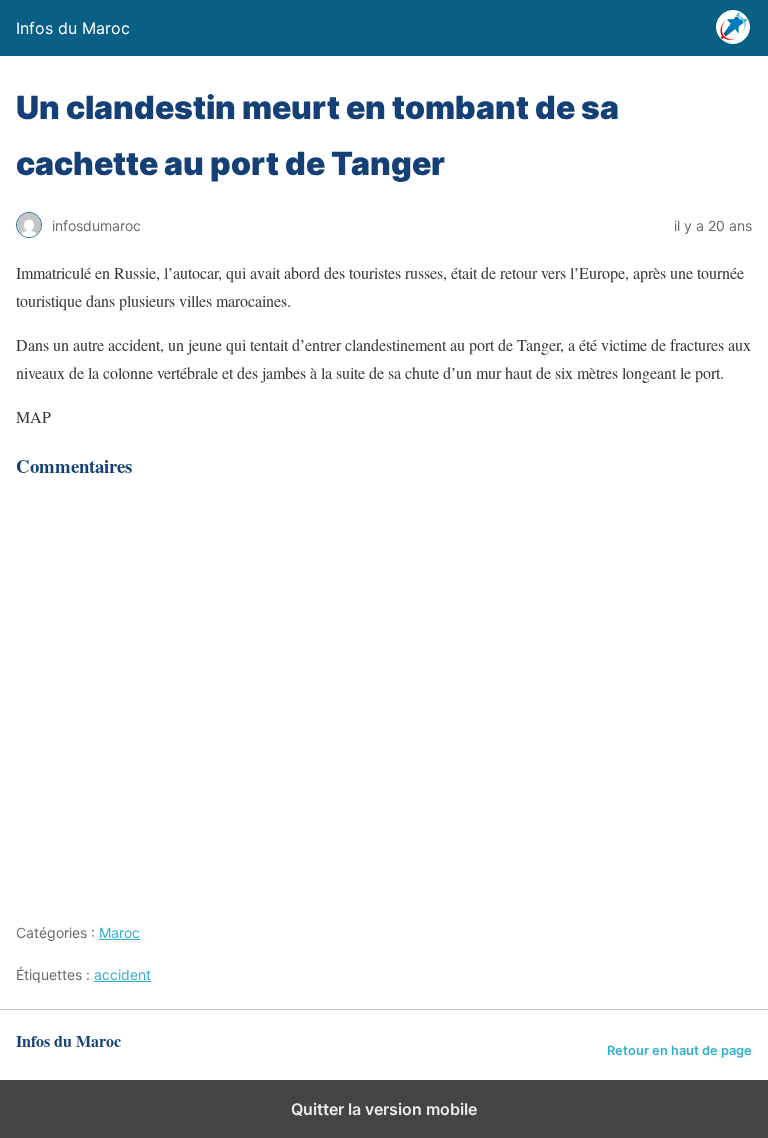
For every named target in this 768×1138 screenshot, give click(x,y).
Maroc (119, 932)
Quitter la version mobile (384, 1109)
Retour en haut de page (679, 1050)
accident (122, 974)
